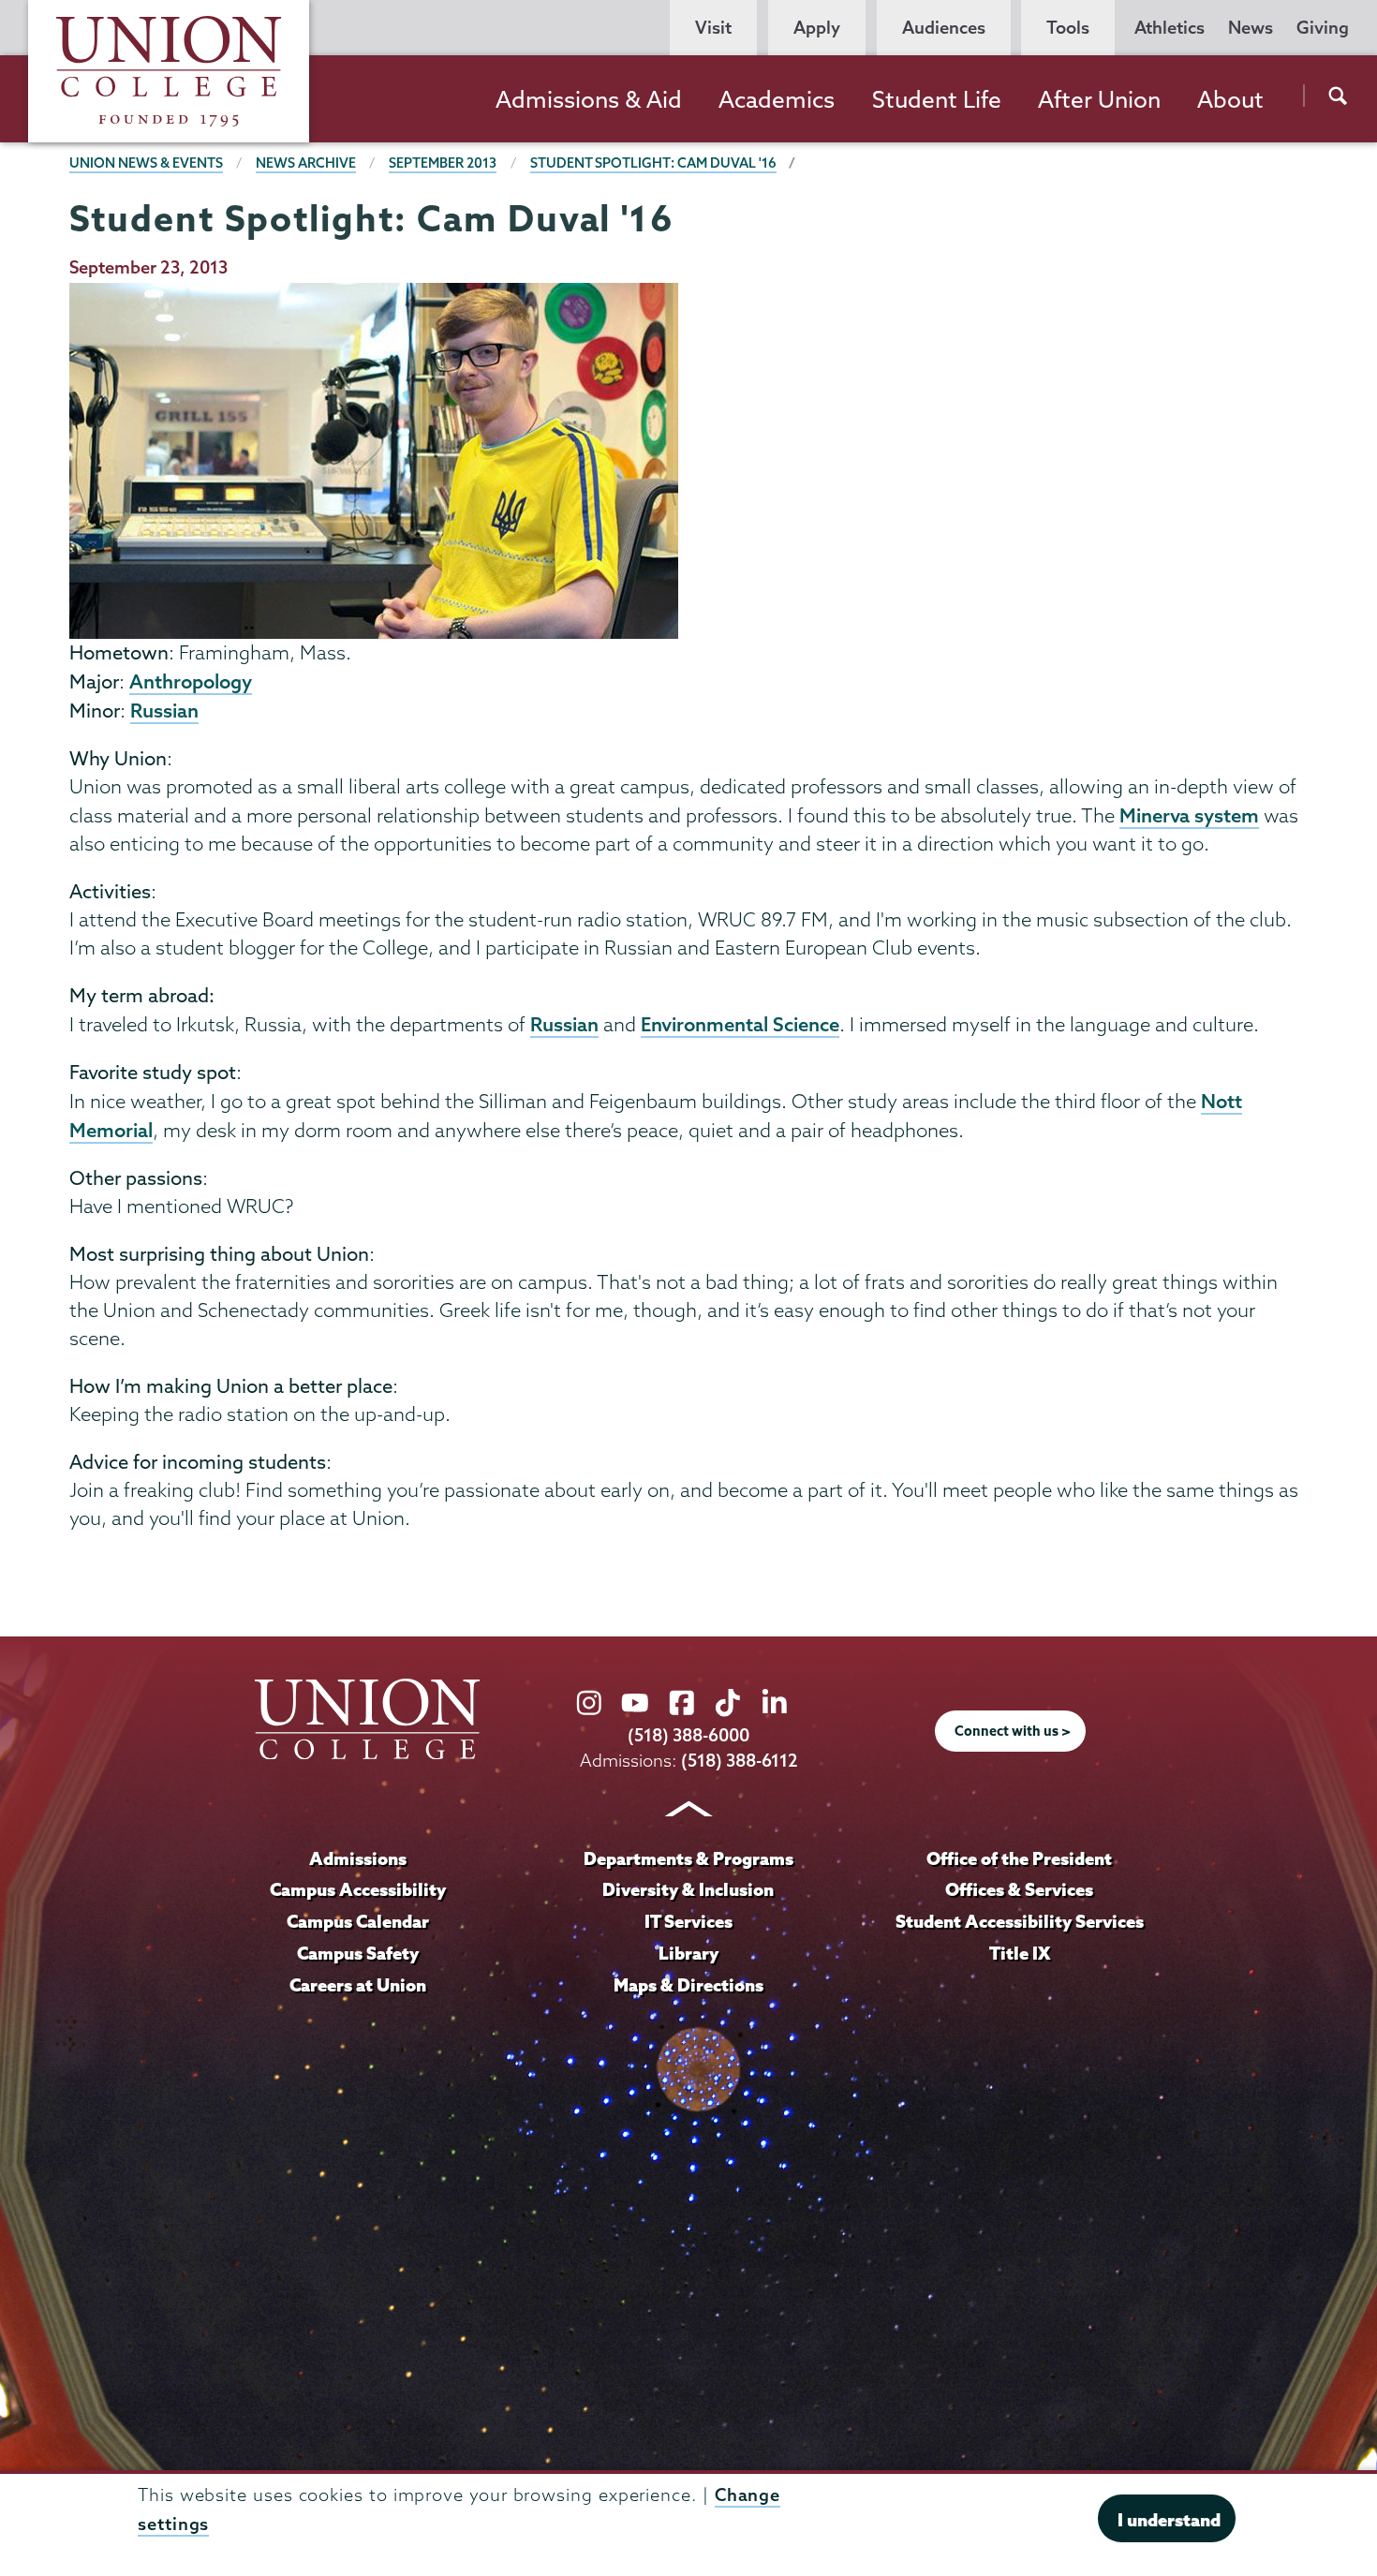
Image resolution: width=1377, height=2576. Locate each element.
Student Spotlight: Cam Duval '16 (653, 163)
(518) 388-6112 (740, 1761)
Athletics (1170, 28)
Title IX (1020, 1953)
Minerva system (1189, 815)
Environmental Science (740, 1024)
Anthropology (191, 681)
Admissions (358, 1858)
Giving (1323, 28)
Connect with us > (1013, 1731)
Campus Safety (358, 1953)
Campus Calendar (358, 1921)
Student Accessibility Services (1020, 1921)
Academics (777, 99)
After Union (1099, 99)
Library (688, 1953)
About (1230, 99)
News (1251, 28)
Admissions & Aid (589, 99)
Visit (713, 28)
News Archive (306, 163)
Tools (1068, 28)
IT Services (688, 1921)
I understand (1169, 2520)
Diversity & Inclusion (688, 1889)
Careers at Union (358, 1985)
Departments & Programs (688, 1858)
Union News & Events (146, 163)
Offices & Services (1019, 1889)
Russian (164, 710)
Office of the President (1019, 1858)
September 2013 (443, 163)
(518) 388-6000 (688, 1735)
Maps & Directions (688, 1985)
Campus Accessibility (358, 1889)
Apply (817, 28)
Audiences (944, 28)
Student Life (937, 99)
